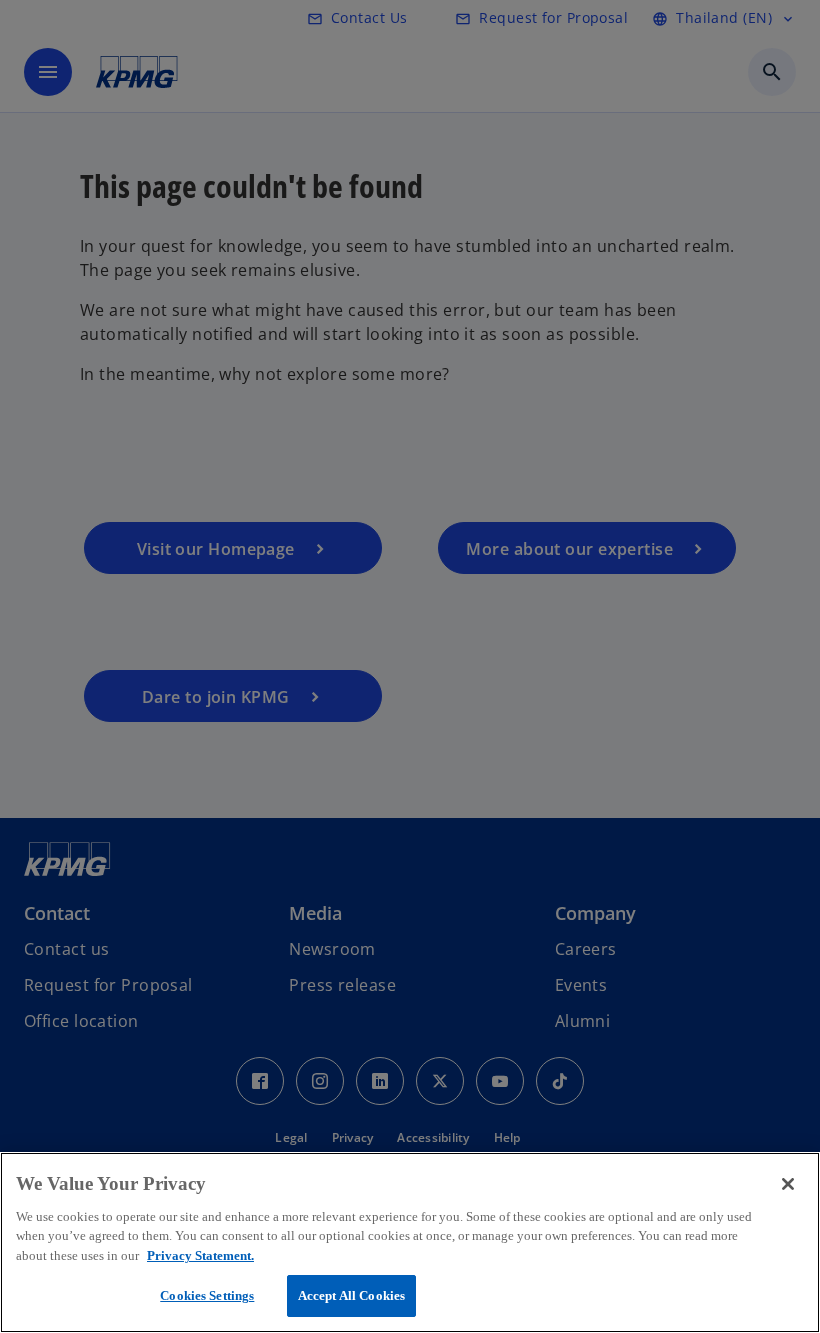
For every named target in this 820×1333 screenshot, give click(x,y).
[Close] (788, 1184)
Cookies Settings (207, 1295)
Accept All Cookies (351, 1295)
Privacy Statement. (200, 1255)
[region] (410, 1242)
